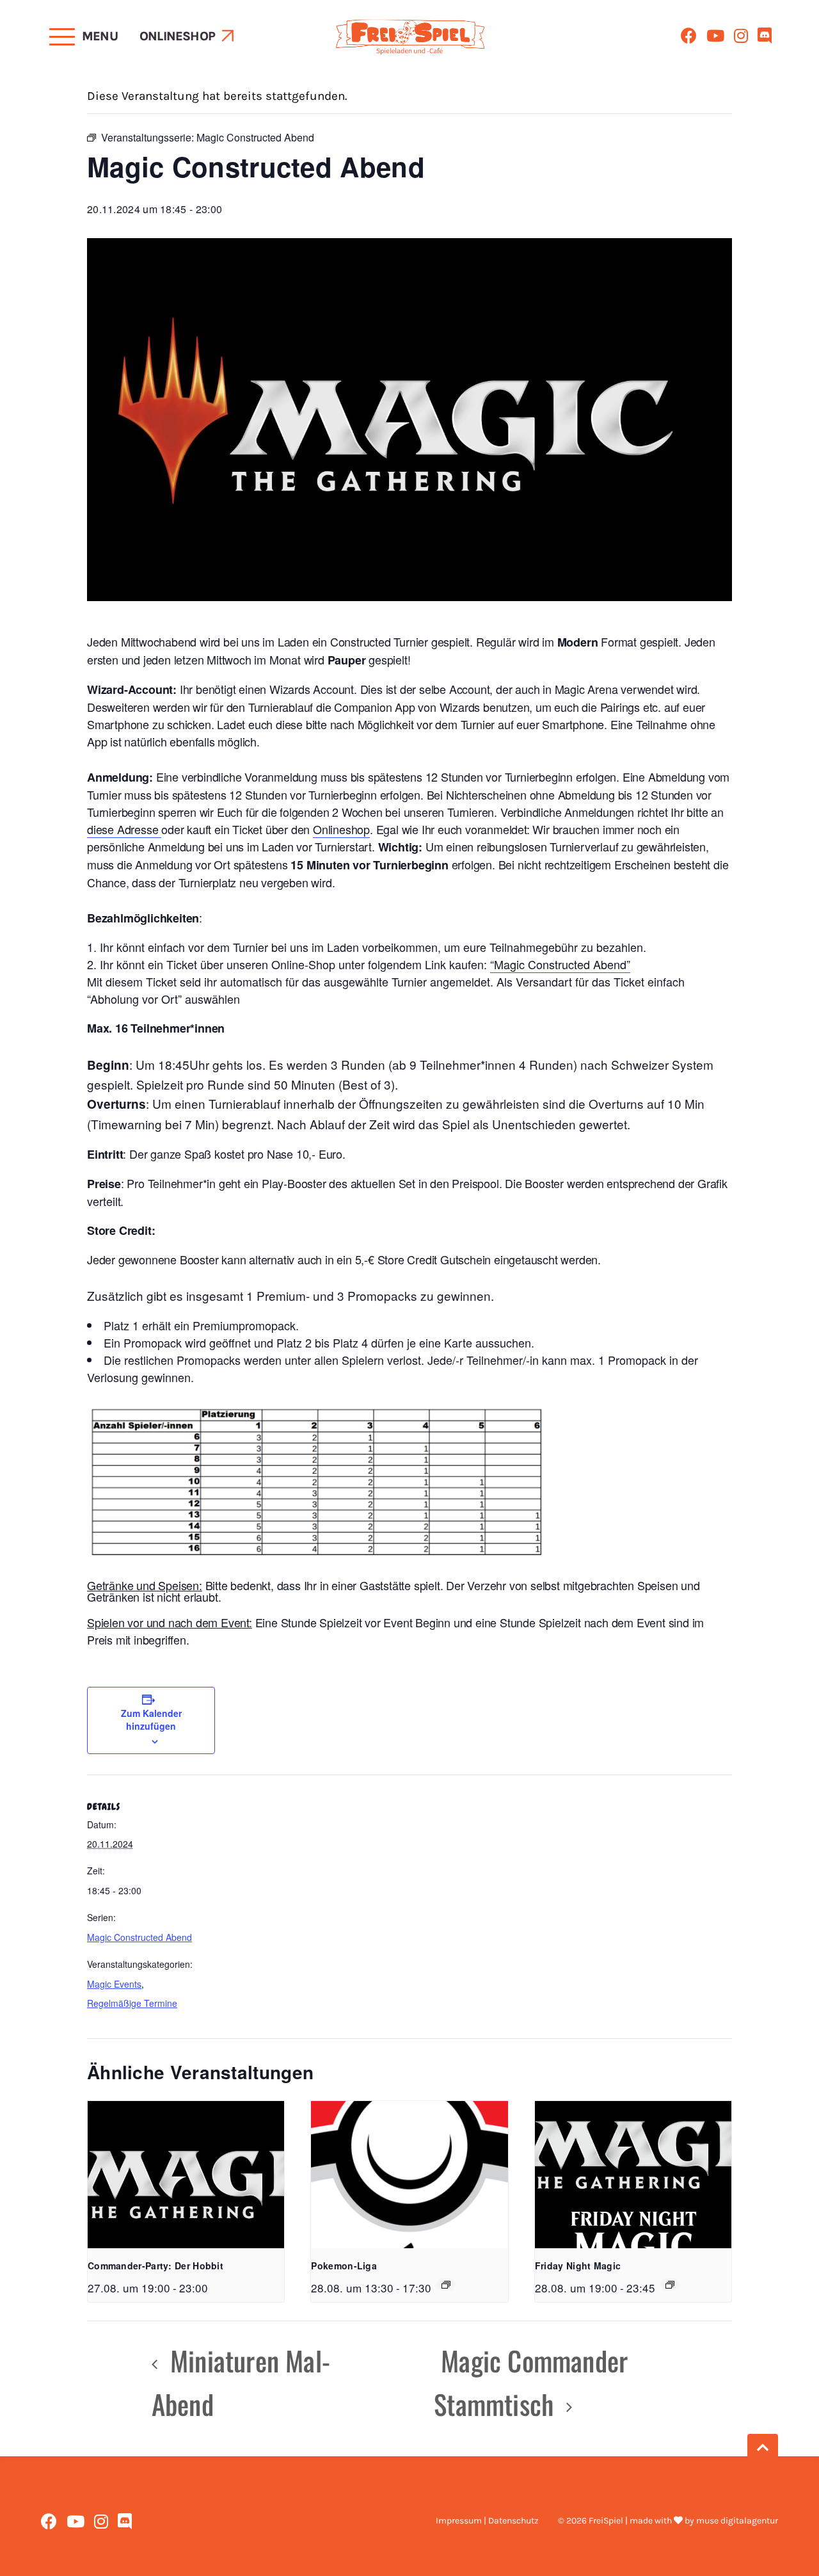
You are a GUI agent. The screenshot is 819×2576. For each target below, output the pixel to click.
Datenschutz (513, 2521)
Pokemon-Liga (344, 2266)
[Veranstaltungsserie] (446, 2285)
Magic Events (114, 1984)
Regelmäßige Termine (132, 2003)
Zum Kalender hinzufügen (151, 1719)
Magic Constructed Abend (139, 1937)
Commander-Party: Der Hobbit (155, 2266)
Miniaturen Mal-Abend (241, 2382)
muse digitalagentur (737, 2521)
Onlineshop (177, 36)
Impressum (459, 2521)
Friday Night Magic (578, 2266)
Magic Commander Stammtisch (531, 2382)
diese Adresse (124, 829)
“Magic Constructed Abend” (560, 964)
